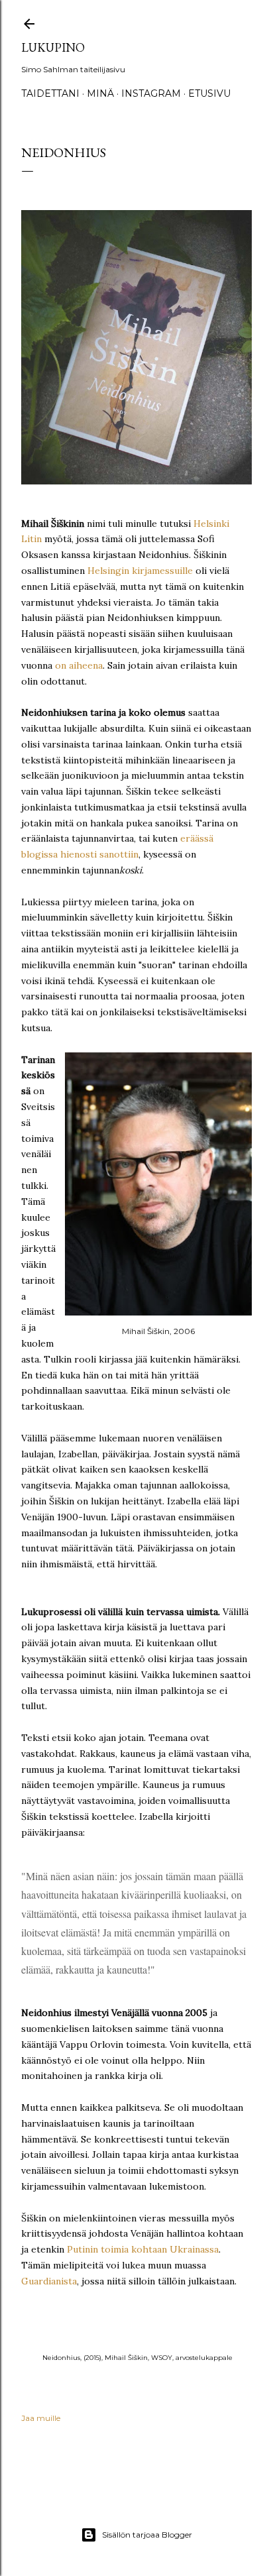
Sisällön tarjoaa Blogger (147, 2535)
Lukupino (53, 47)
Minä (100, 93)
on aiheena (79, 665)
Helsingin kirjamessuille (140, 571)
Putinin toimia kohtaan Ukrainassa (143, 2249)
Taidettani (50, 93)
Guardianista (49, 2281)
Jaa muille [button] (41, 2418)
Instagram (151, 93)
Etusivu (209, 93)
